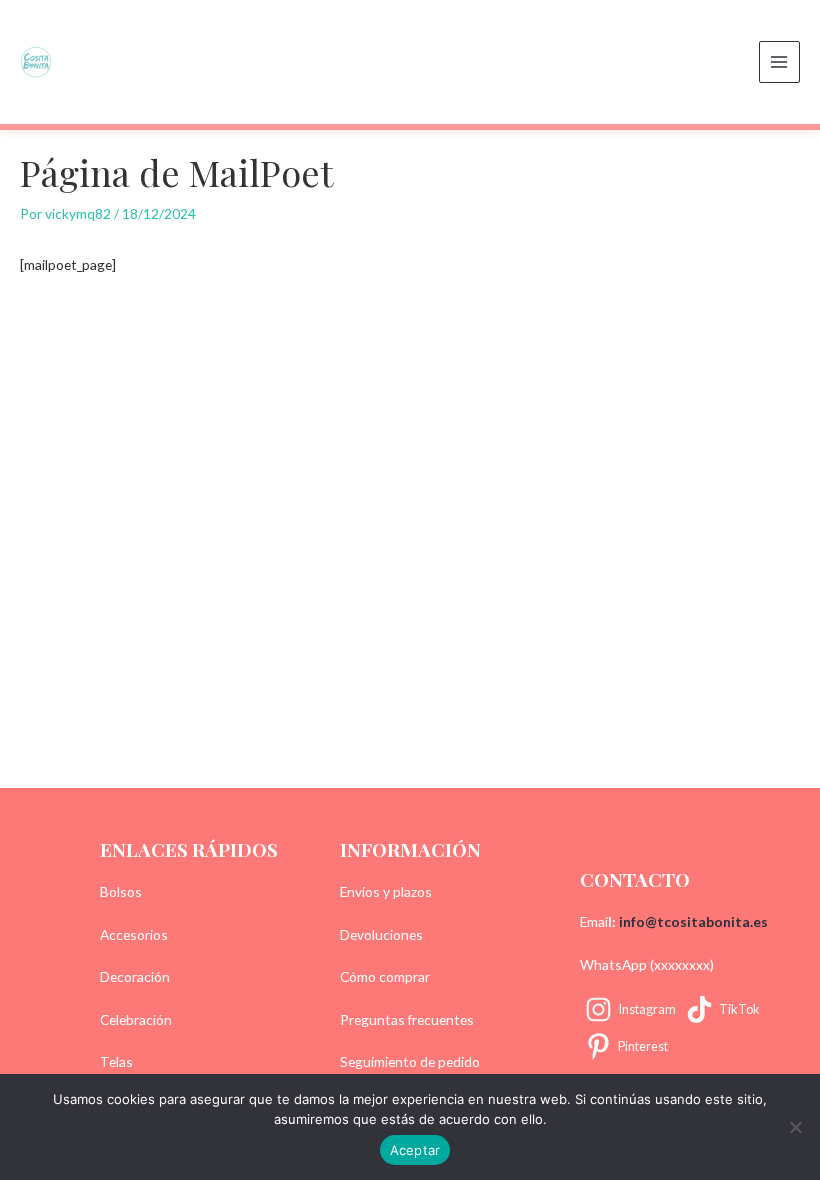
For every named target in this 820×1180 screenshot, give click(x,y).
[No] (795, 1127)
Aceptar (415, 1150)
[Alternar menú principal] (779, 61)
